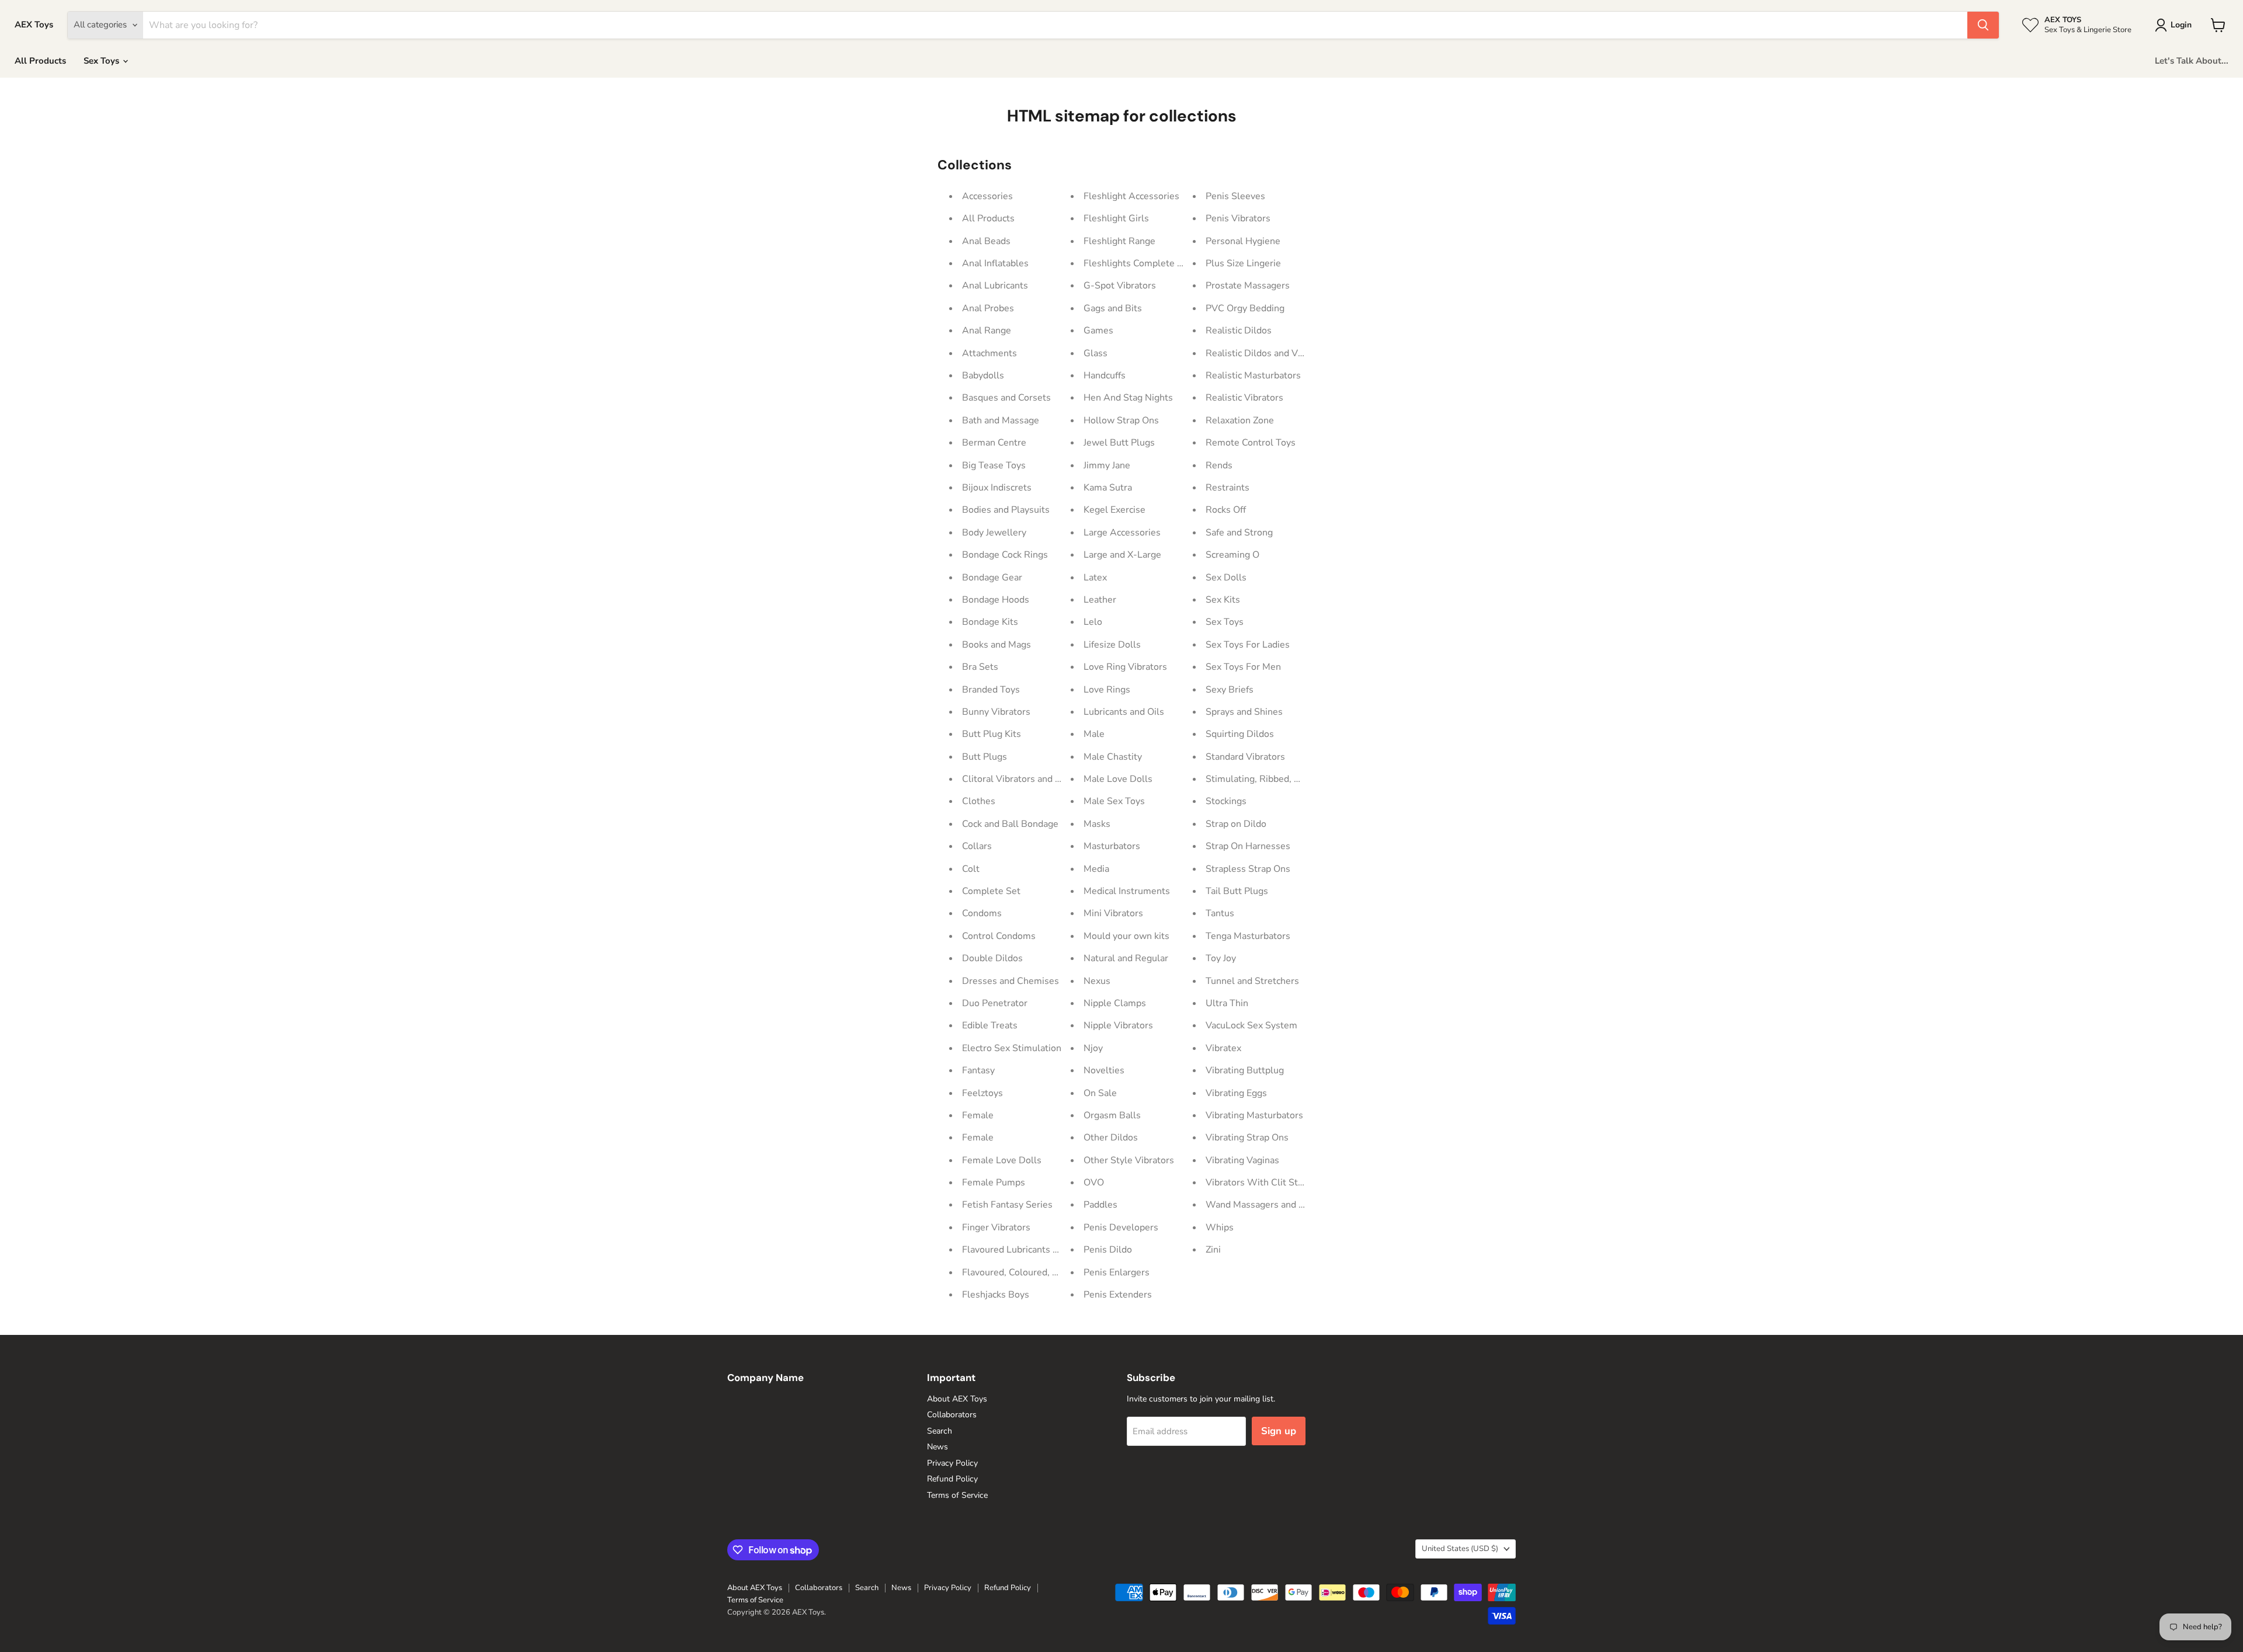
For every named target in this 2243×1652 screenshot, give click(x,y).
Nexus (1097, 981)
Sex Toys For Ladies (1248, 645)
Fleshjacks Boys (996, 1295)
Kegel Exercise (1114, 510)
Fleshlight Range (1119, 241)
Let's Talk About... (2192, 61)
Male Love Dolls (1118, 779)
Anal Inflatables (995, 263)
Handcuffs (1105, 375)
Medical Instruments (1127, 891)
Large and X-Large (1122, 555)
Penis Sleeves (1235, 196)
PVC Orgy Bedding (1245, 308)
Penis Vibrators (1238, 218)
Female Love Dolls (1002, 1160)
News (938, 1447)
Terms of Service (957, 1495)
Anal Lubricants (995, 286)
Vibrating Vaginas (1242, 1160)
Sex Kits (1223, 600)
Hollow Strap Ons (1121, 420)
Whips (1220, 1227)
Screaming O (1232, 555)
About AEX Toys (957, 1399)
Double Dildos (992, 958)
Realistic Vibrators (1244, 398)
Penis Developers (1121, 1227)
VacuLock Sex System (1251, 1025)
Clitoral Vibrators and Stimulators (1033, 779)
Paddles (1100, 1205)
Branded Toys (991, 690)
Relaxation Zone (1240, 420)
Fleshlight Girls (1116, 218)
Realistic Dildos (1239, 331)
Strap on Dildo (1236, 824)
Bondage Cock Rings (1005, 555)
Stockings (1226, 801)
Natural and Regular (1126, 958)
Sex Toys (103, 61)
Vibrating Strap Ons (1247, 1138)
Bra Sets (980, 667)
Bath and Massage (1001, 420)
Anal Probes (988, 308)
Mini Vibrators (1113, 913)
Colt (971, 869)
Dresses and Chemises (1011, 981)
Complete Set (991, 891)
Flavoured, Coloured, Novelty (1024, 1272)
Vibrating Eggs (1236, 1093)
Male (1094, 734)
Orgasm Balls (1112, 1115)
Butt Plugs (985, 757)
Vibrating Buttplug (1245, 1070)
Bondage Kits (990, 622)
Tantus (1220, 913)
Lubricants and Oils (1124, 712)
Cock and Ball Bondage (1010, 824)
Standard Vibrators (1245, 757)
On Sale (1100, 1093)
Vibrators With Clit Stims (1259, 1183)
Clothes (979, 801)
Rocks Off (1226, 510)
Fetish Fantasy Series (1007, 1205)
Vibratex (1223, 1048)
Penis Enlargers (1117, 1272)
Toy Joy (1221, 958)
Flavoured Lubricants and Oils (1025, 1250)
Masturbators (1112, 846)
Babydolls (983, 375)
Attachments (989, 353)
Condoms (982, 913)
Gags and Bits (1113, 308)
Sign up (1279, 1431)
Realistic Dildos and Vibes (1261, 353)
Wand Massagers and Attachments (1280, 1205)
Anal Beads (986, 241)
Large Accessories (1122, 533)
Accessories (987, 196)
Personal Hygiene (1243, 241)
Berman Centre (994, 443)
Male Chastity (1113, 757)
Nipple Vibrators (1118, 1025)
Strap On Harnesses (1248, 846)
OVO (1094, 1183)
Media (1096, 869)
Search (940, 1431)
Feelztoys (982, 1093)
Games (1098, 331)
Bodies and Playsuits (1006, 510)
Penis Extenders (1118, 1295)
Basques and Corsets (1006, 398)
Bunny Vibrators (996, 712)
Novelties (1104, 1070)
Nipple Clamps (1115, 1003)
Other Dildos (1111, 1138)
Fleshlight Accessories (1131, 196)
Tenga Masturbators (1248, 936)
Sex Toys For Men (1243, 667)
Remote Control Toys (1251, 443)
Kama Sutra (1108, 488)
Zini (1213, 1250)
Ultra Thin (1227, 1003)
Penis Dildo (1108, 1250)
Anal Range (987, 331)
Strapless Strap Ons (1248, 869)
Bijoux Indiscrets (997, 488)
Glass (1096, 353)
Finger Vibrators (996, 1227)
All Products (40, 61)
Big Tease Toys (994, 465)
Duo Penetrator (995, 1003)
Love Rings (1107, 690)
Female (978, 1115)
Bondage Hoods (996, 600)
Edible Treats (990, 1025)
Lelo (1093, 622)
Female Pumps (994, 1183)
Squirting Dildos (1240, 734)
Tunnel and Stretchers (1252, 981)
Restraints (1228, 488)
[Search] (1983, 25)
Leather (1100, 600)
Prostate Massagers (1248, 286)
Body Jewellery (994, 533)
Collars (977, 846)
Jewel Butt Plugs (1119, 443)
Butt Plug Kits (992, 734)
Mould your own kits (1126, 936)
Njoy (1093, 1048)
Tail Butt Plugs (1237, 891)
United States (1460, 1549)
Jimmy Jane (1107, 465)
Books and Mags (996, 645)
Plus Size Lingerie (1243, 263)
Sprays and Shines (1244, 712)
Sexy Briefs (1230, 690)
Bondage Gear (992, 578)
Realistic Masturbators (1253, 375)
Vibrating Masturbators (1254, 1115)
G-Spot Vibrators (1120, 286)
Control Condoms (999, 936)
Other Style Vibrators (1129, 1160)
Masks (1097, 824)
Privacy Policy (952, 1463)
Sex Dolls (1226, 578)
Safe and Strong (1239, 533)
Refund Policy (952, 1479)
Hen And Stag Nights (1128, 398)
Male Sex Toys (1114, 801)
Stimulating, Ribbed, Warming (1269, 779)
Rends (1219, 465)
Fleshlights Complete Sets (1140, 263)
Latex (1095, 578)
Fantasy (978, 1070)
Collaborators (952, 1415)
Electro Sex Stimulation (1012, 1048)
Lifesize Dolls (1112, 645)
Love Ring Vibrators (1125, 667)
